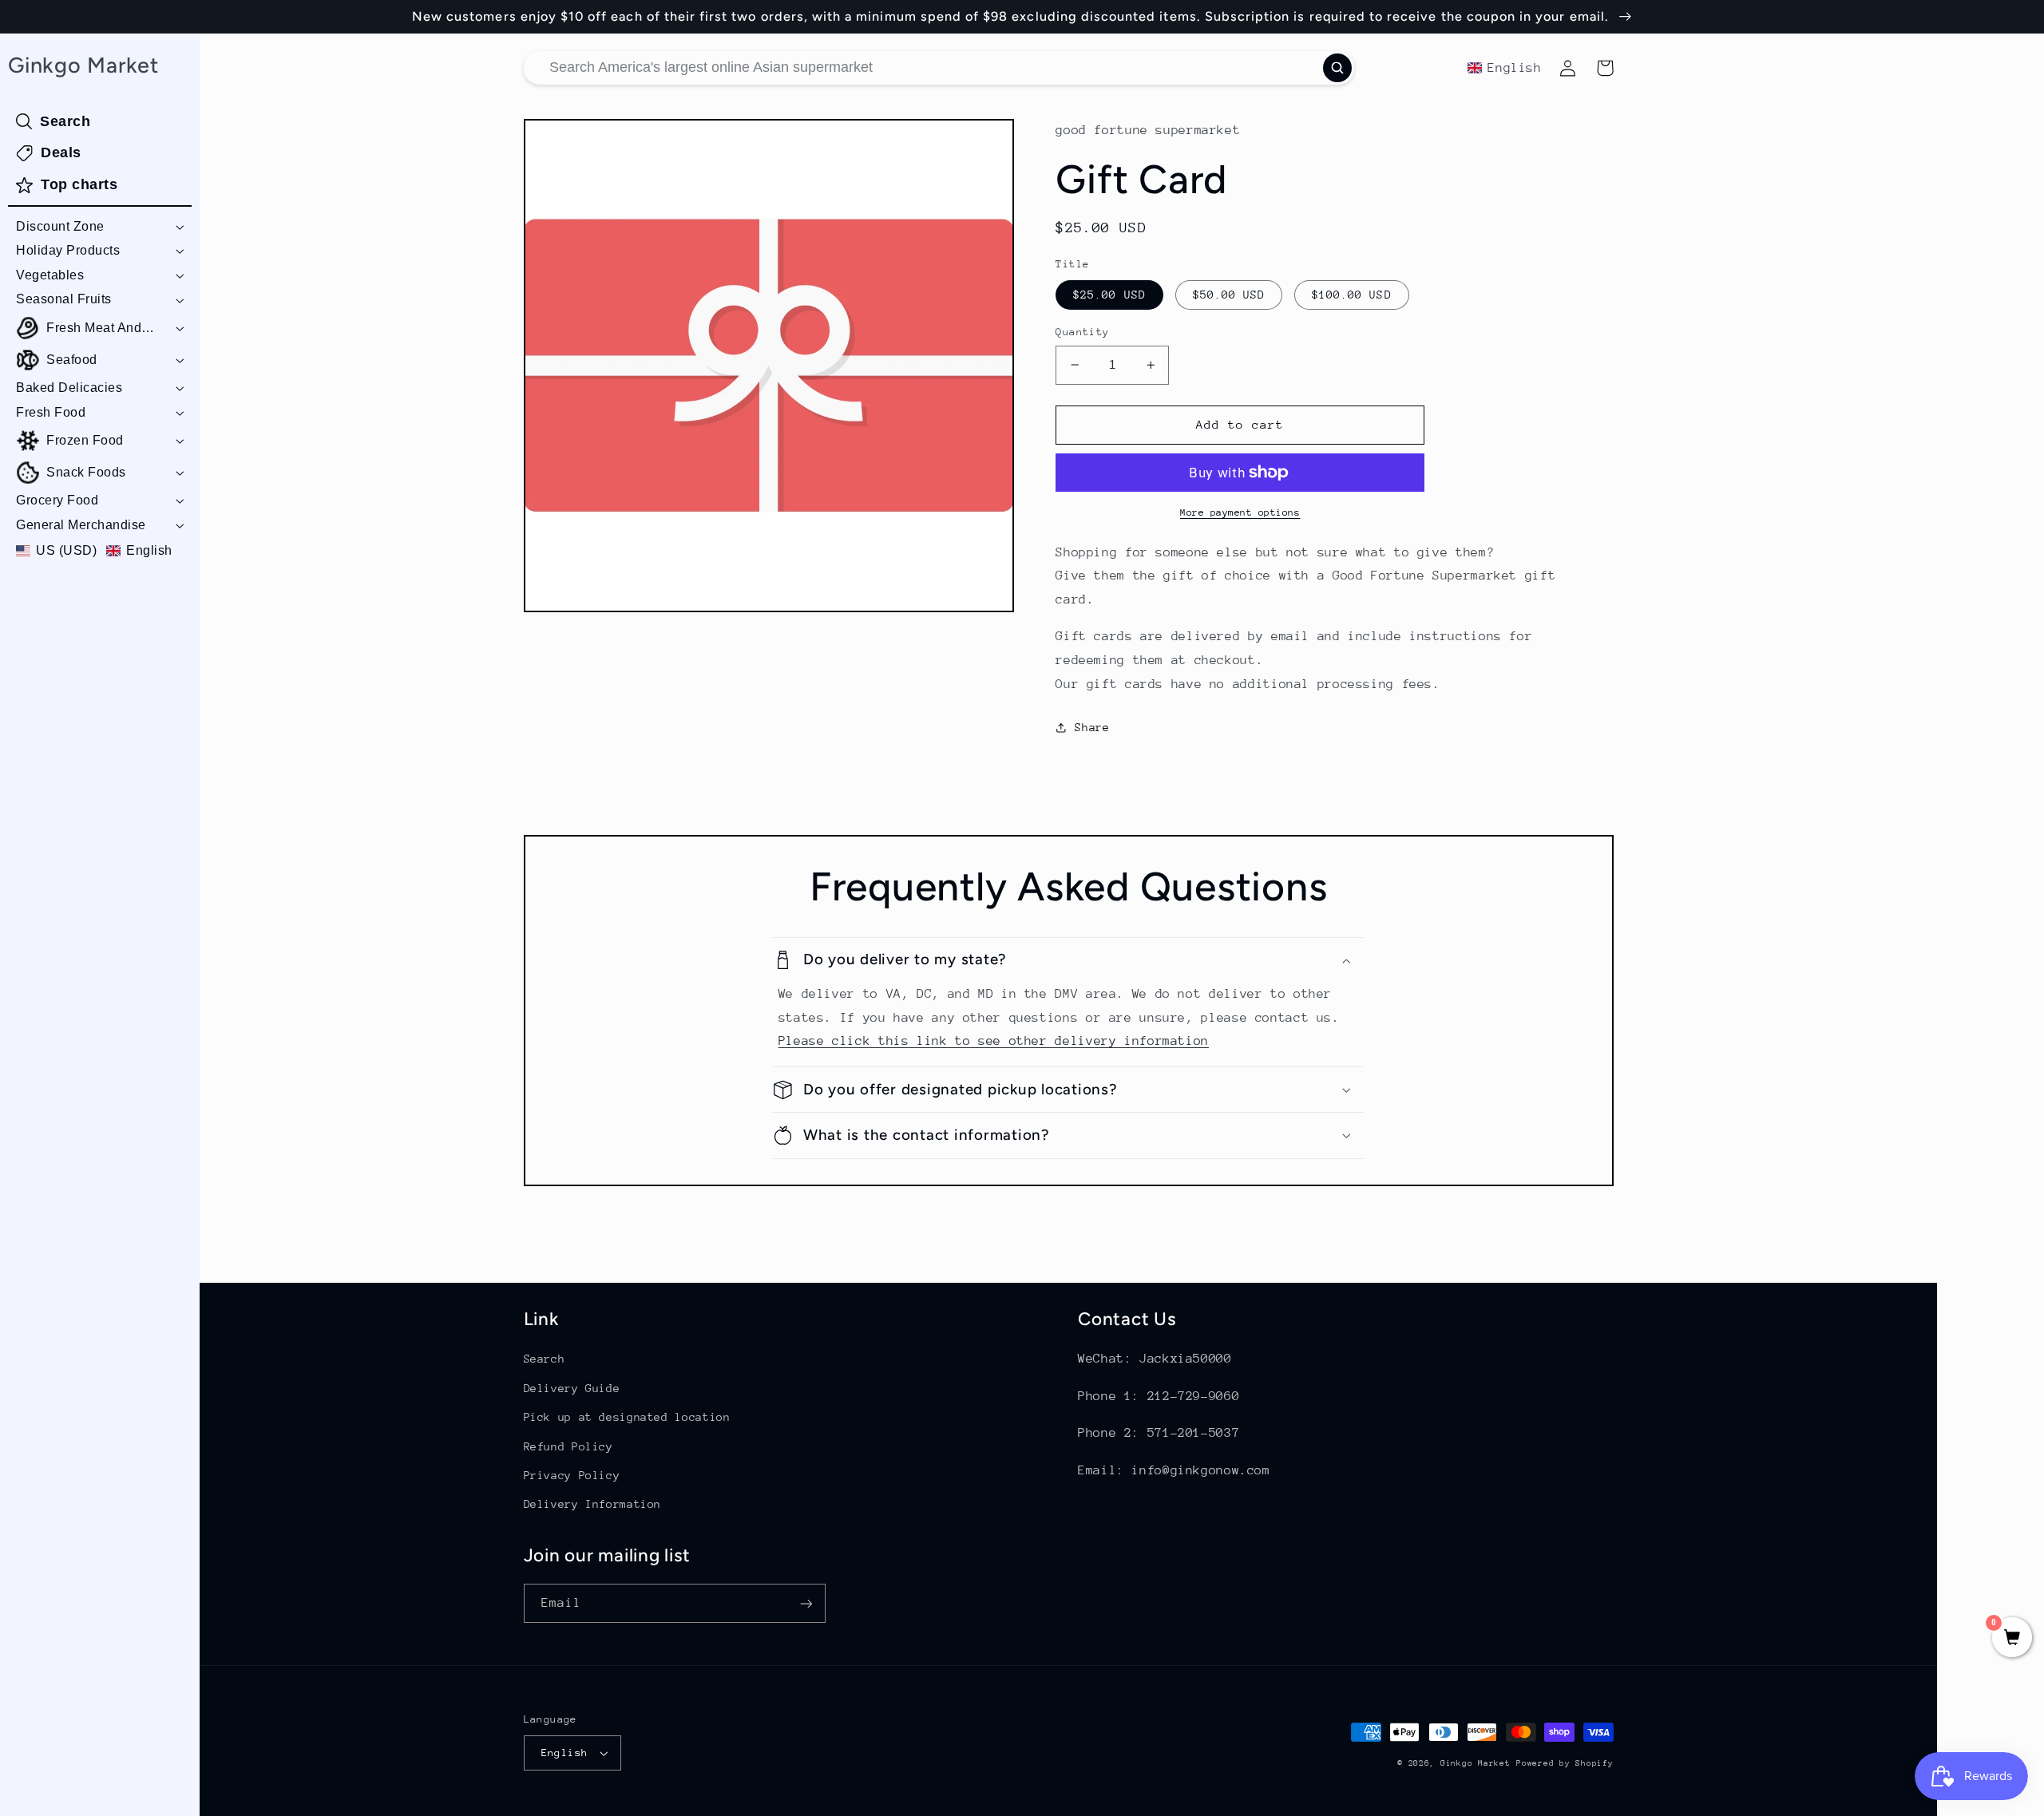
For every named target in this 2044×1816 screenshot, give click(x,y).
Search (545, 1359)
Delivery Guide (572, 1388)
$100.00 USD (1352, 295)
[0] (2012, 1639)
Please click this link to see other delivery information (994, 1041)
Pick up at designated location (627, 1417)
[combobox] (939, 68)
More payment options (1240, 512)
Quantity (1082, 332)
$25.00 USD (1109, 295)
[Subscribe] (806, 1603)
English (565, 1753)
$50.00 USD (1229, 295)
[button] (100, 227)
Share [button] (1092, 727)
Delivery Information (593, 1504)
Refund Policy (568, 1446)
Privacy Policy (572, 1475)
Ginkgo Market (1476, 1763)
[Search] (1337, 68)
